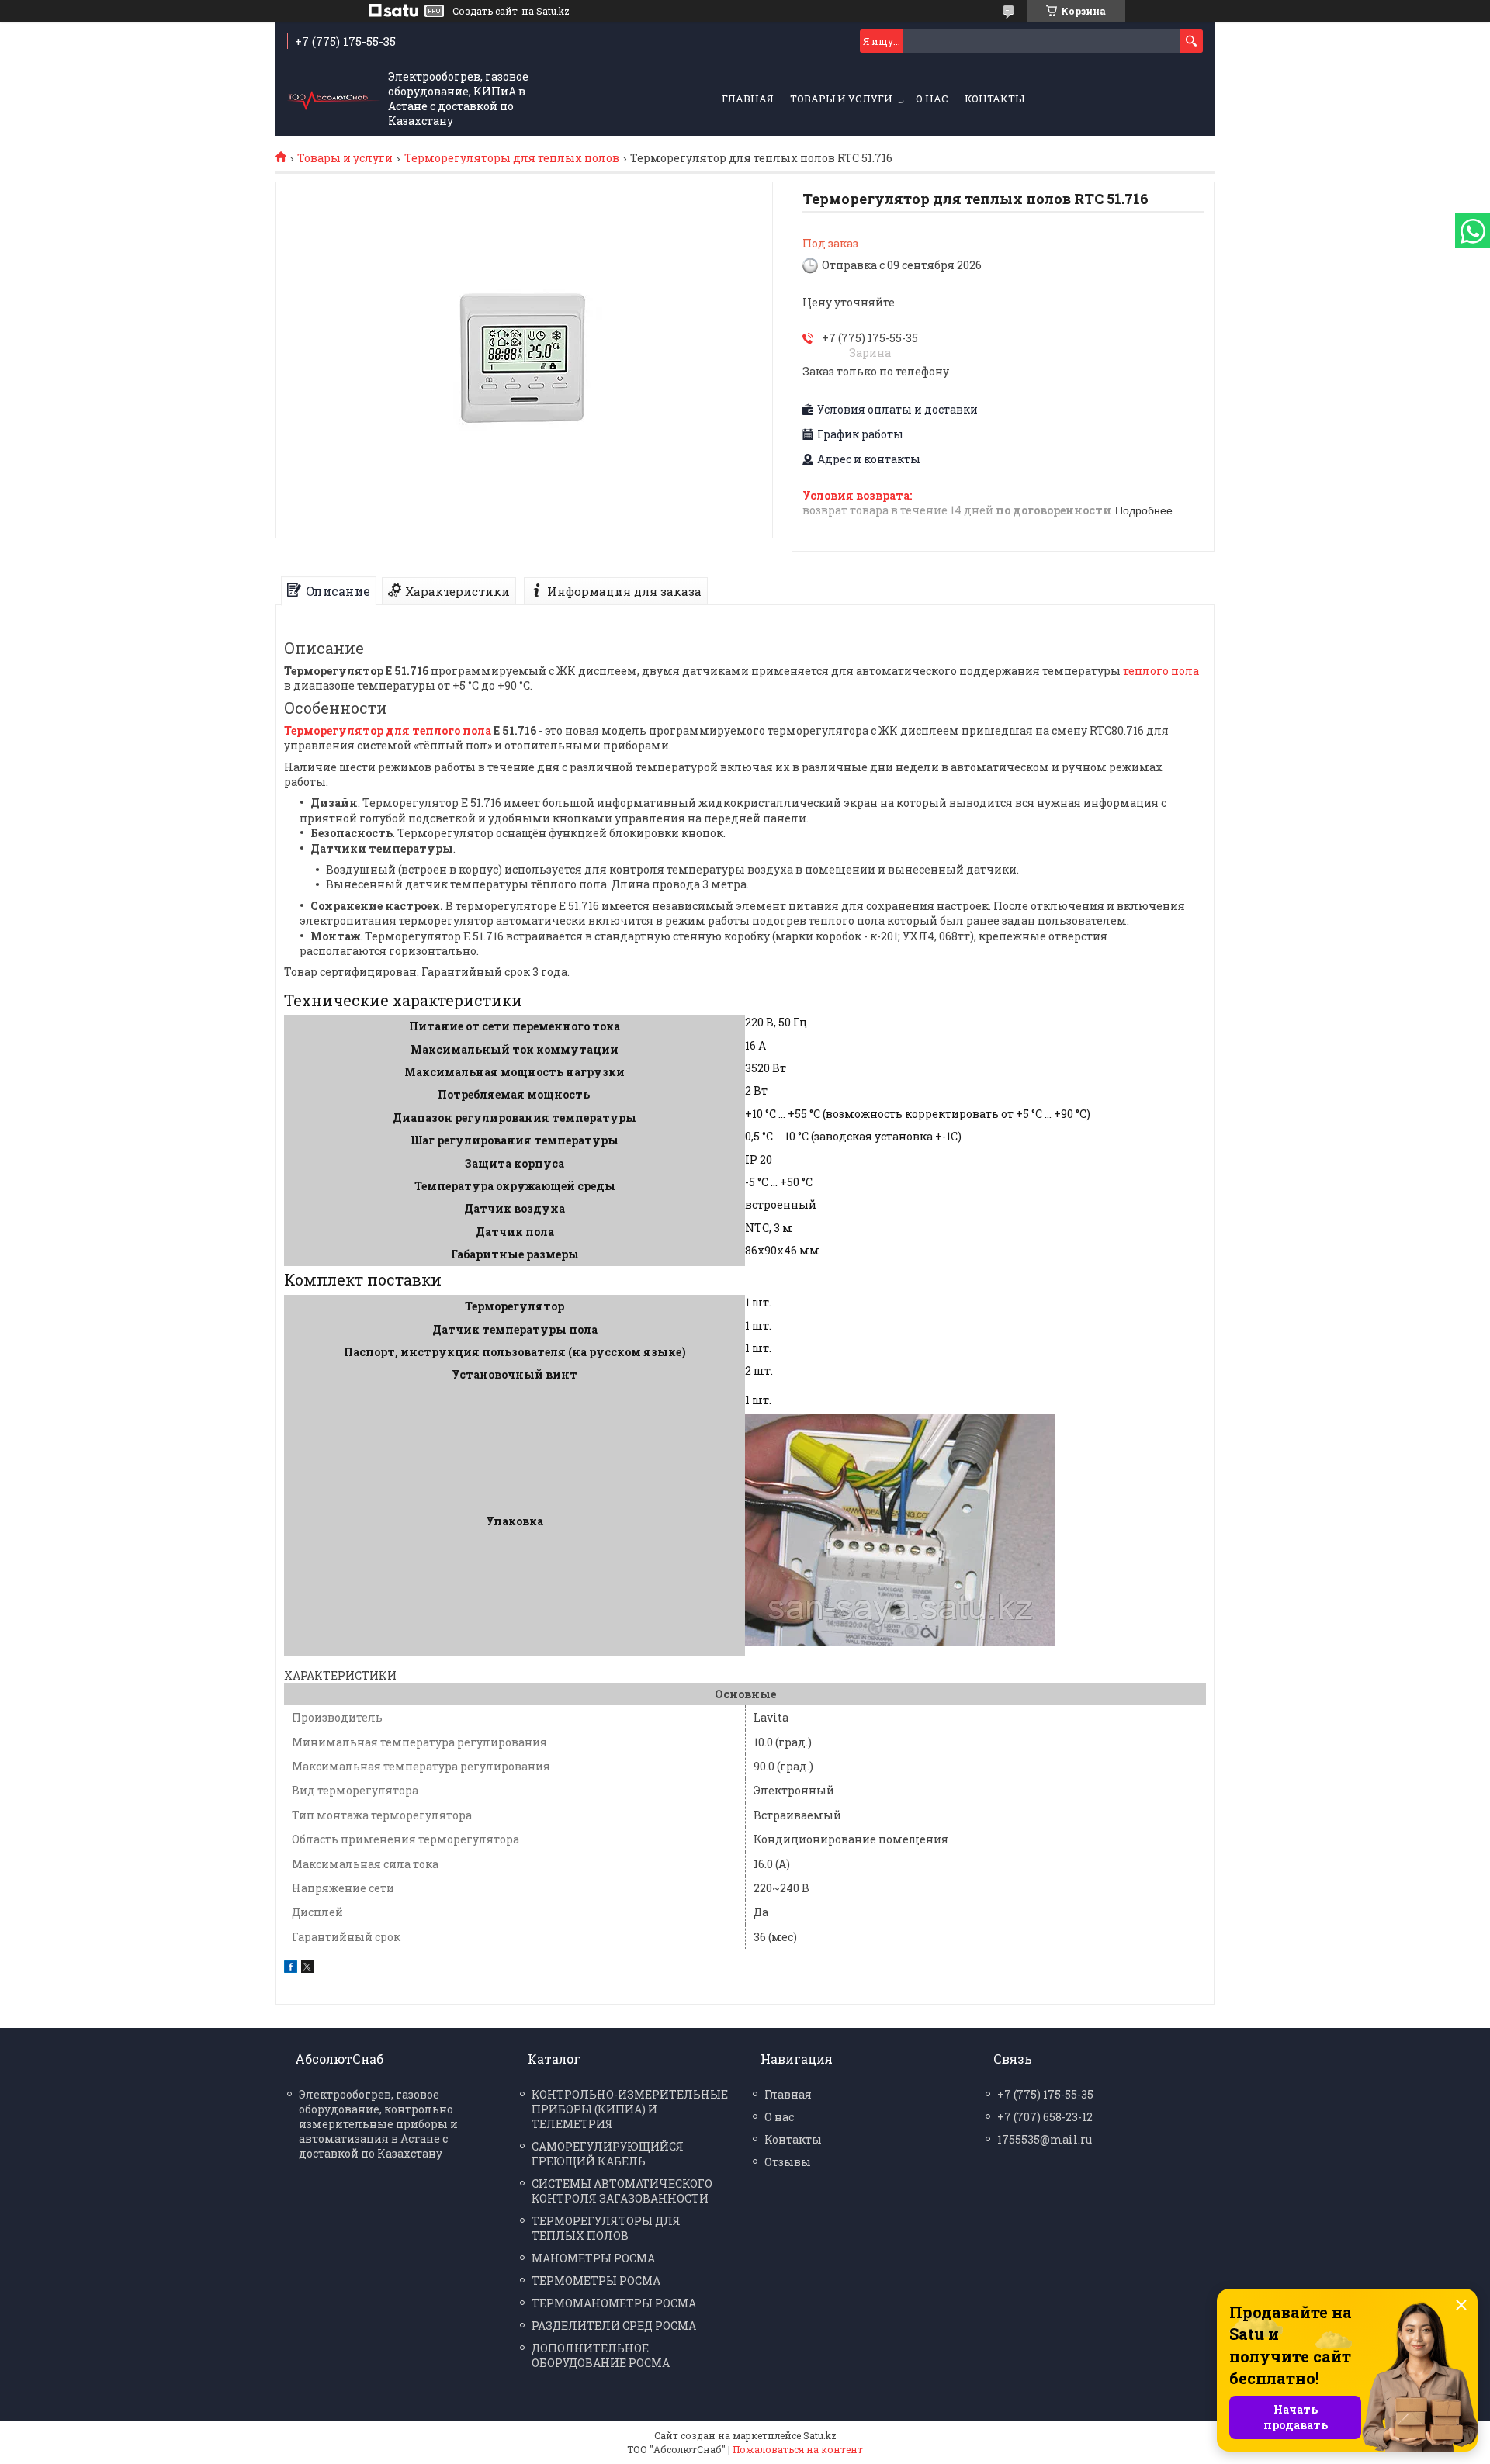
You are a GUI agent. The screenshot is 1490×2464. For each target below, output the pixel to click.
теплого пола (1161, 671)
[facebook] (291, 1969)
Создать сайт (485, 11)
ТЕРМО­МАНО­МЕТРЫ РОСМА (614, 2303)
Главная (748, 99)
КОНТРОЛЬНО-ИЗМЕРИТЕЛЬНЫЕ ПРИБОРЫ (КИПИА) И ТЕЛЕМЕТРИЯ (630, 2109)
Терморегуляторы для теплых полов (512, 158)
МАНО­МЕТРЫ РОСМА (593, 2258)
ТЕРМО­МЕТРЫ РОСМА (596, 2281)
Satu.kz (820, 2435)
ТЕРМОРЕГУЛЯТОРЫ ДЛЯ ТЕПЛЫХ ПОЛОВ (606, 2228)
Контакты (994, 99)
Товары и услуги (841, 99)
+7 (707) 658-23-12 (1045, 2117)
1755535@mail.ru (1045, 2139)
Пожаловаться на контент (798, 2449)
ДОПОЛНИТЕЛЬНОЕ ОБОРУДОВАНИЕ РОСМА (601, 2355)
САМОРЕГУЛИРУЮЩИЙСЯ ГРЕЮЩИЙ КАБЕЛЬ (608, 2154)
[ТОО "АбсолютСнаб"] (334, 99)
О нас (932, 99)
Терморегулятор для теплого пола (388, 730)
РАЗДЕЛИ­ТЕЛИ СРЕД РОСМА (614, 2326)
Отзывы (788, 2162)
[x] (307, 1969)
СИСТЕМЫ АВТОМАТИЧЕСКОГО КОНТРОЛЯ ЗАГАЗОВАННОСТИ (622, 2191)
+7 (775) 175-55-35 (1045, 2094)
